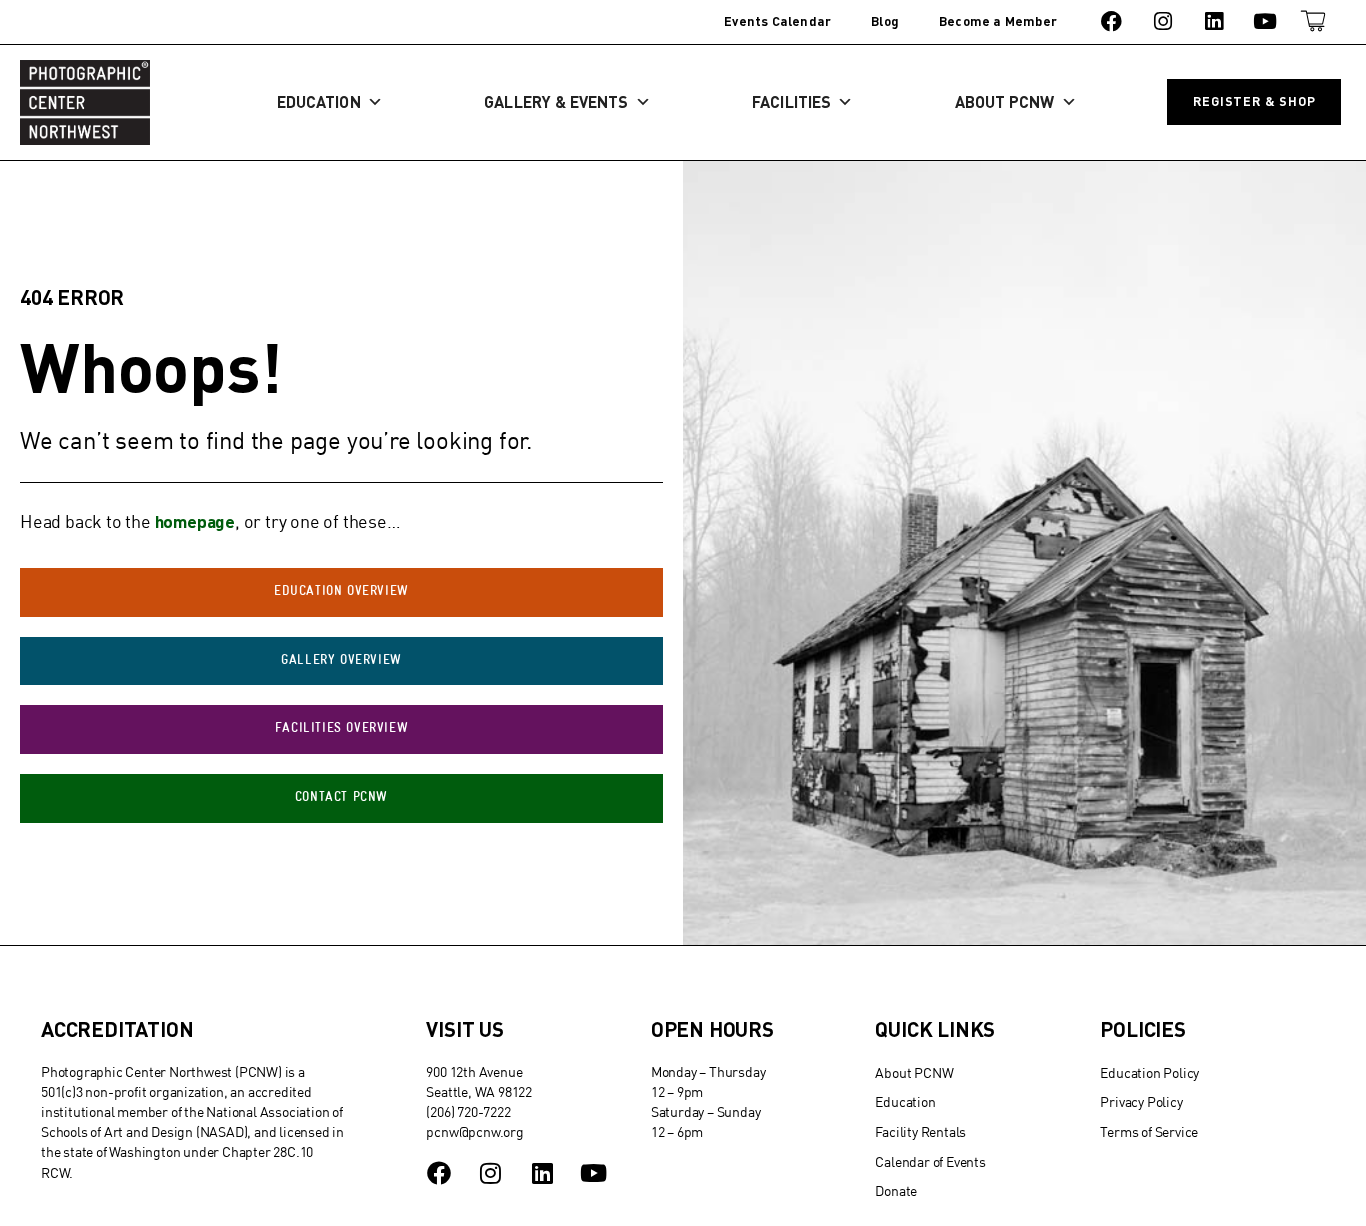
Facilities (791, 101)
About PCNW (1005, 101)
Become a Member (998, 21)
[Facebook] (1111, 21)
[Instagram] (1162, 21)
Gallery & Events (556, 101)
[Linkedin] (1213, 21)
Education (319, 101)
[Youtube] (1265, 21)
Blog (885, 21)
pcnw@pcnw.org (474, 1131)
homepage (195, 521)
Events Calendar (777, 21)
